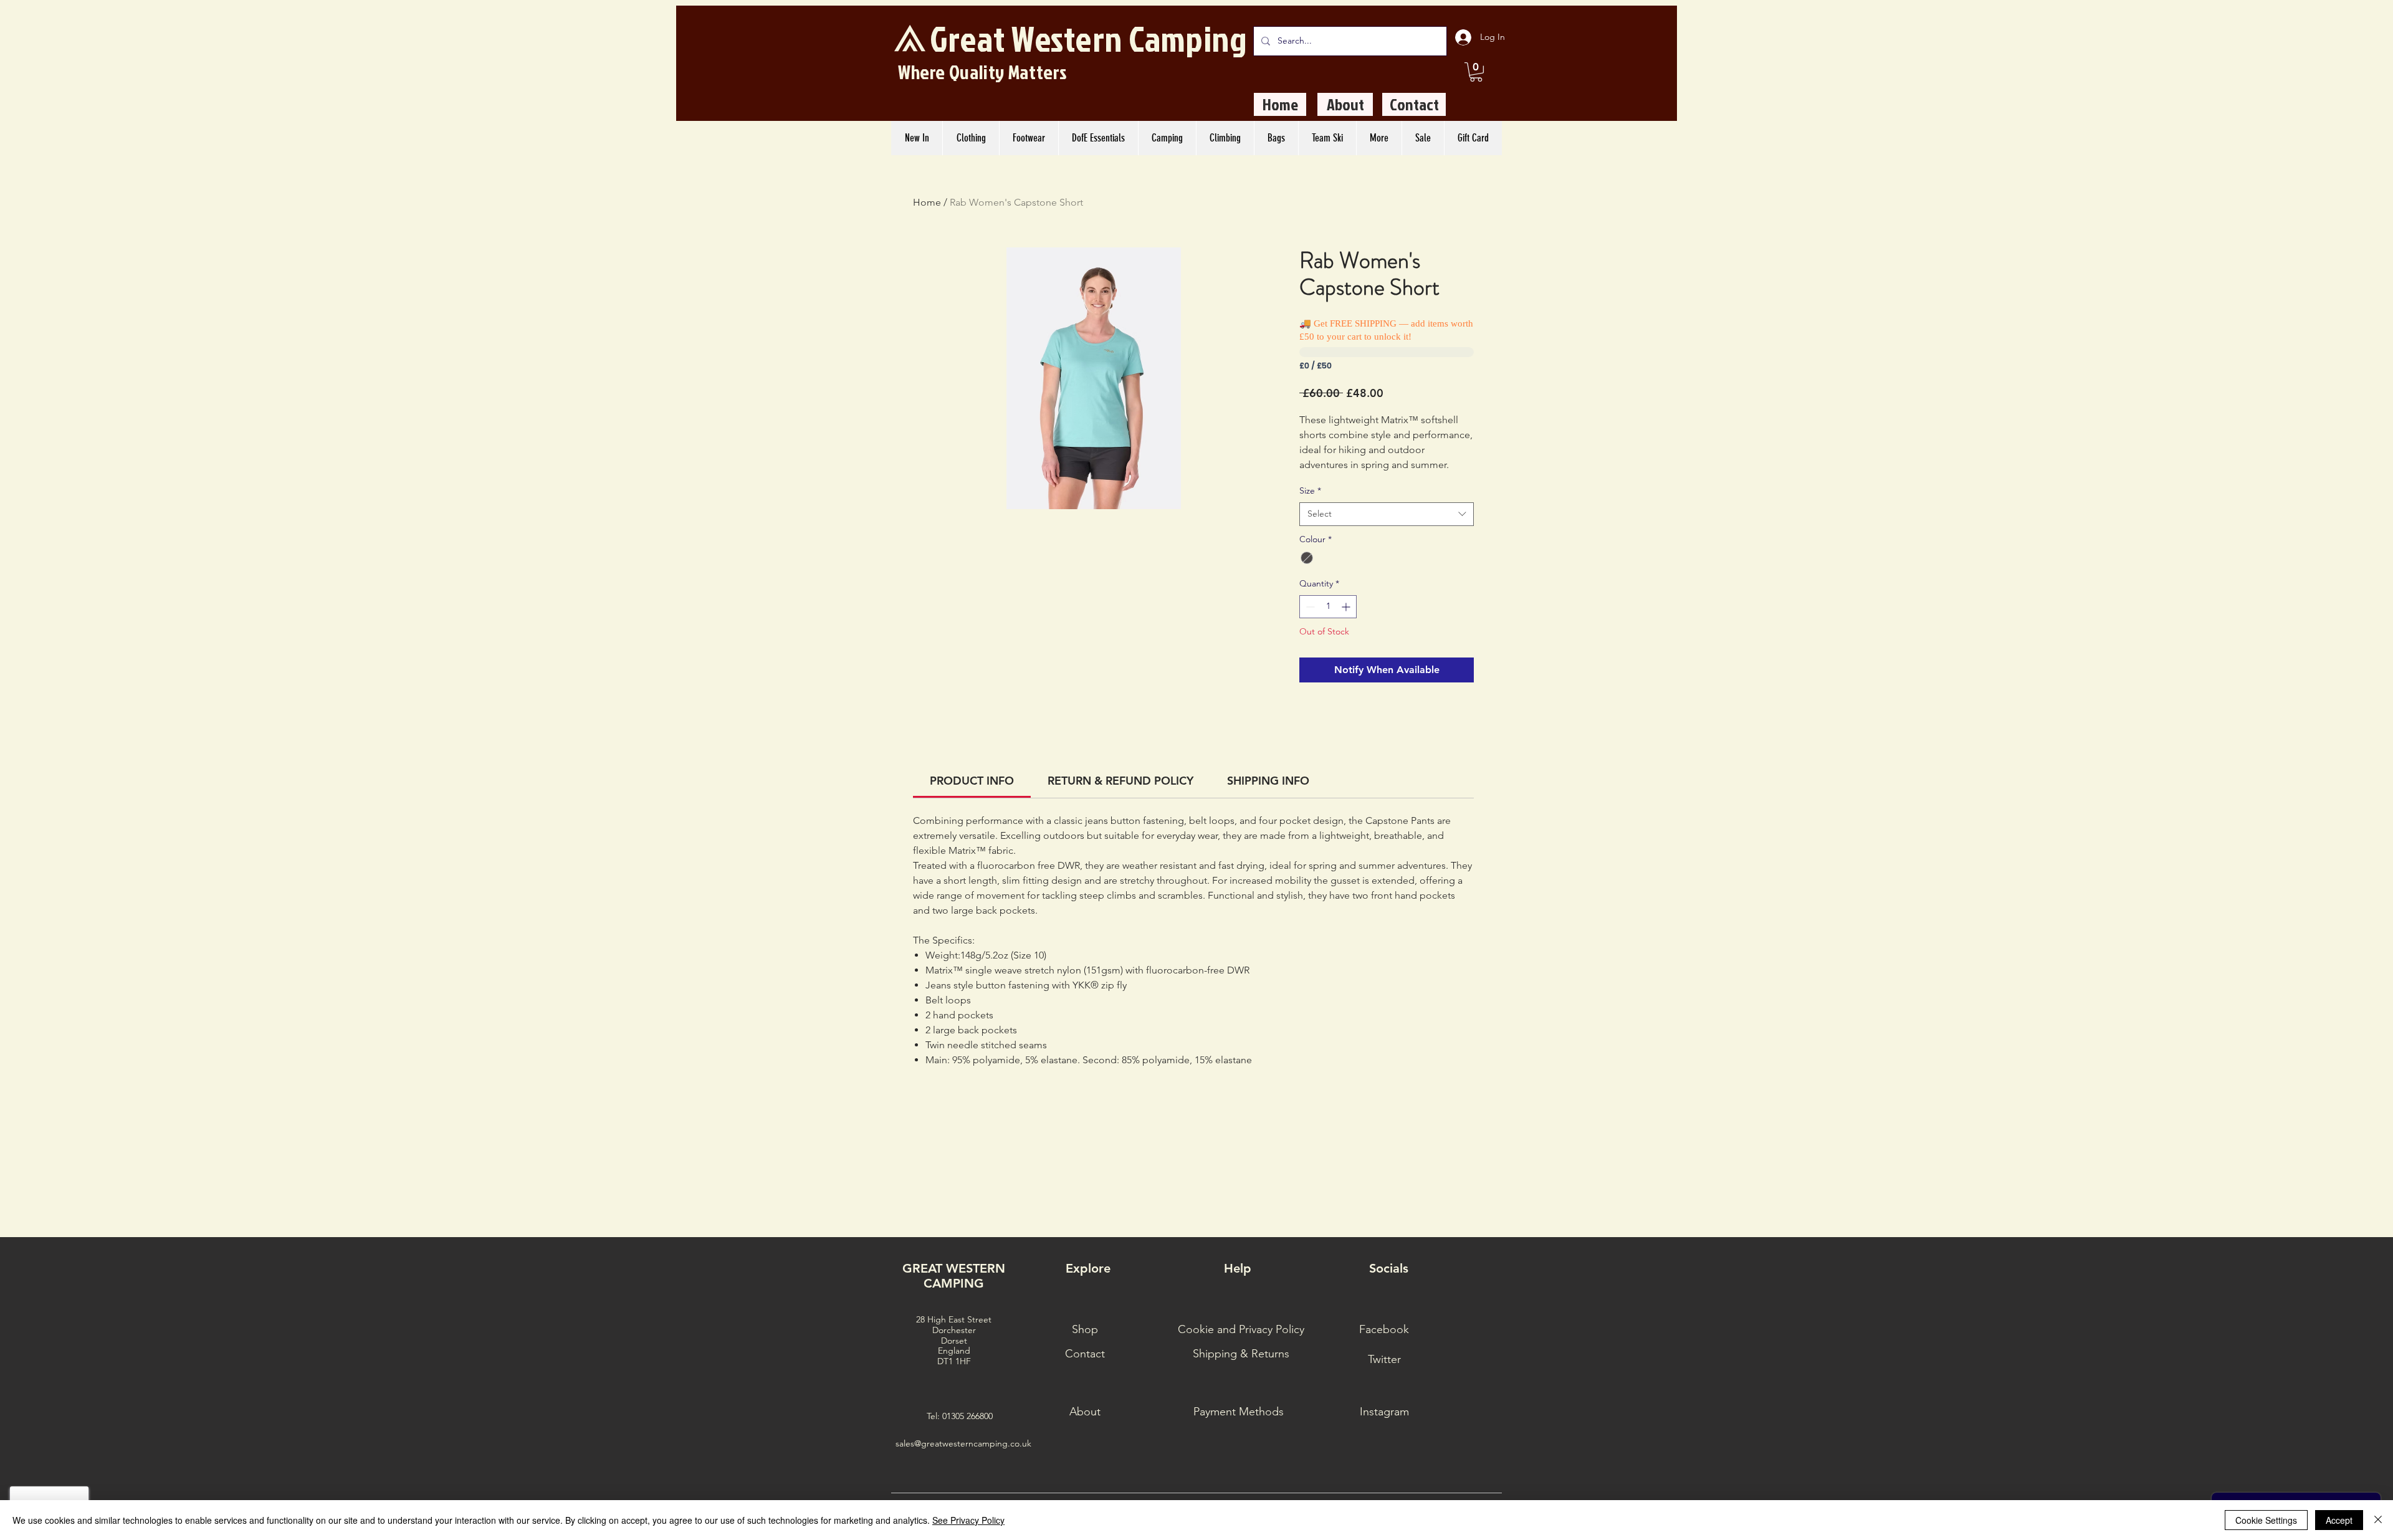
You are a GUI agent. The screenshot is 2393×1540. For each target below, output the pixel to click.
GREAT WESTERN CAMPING (954, 1276)
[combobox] (1387, 514)
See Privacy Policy (968, 1520)
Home (927, 202)
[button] (1476, 72)
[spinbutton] (1328, 607)
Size (1310, 490)
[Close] (2378, 1520)
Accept (2339, 1520)
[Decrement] (1309, 607)
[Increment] (1347, 607)
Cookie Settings (2266, 1520)
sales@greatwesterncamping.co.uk (963, 1443)
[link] (972, 781)
